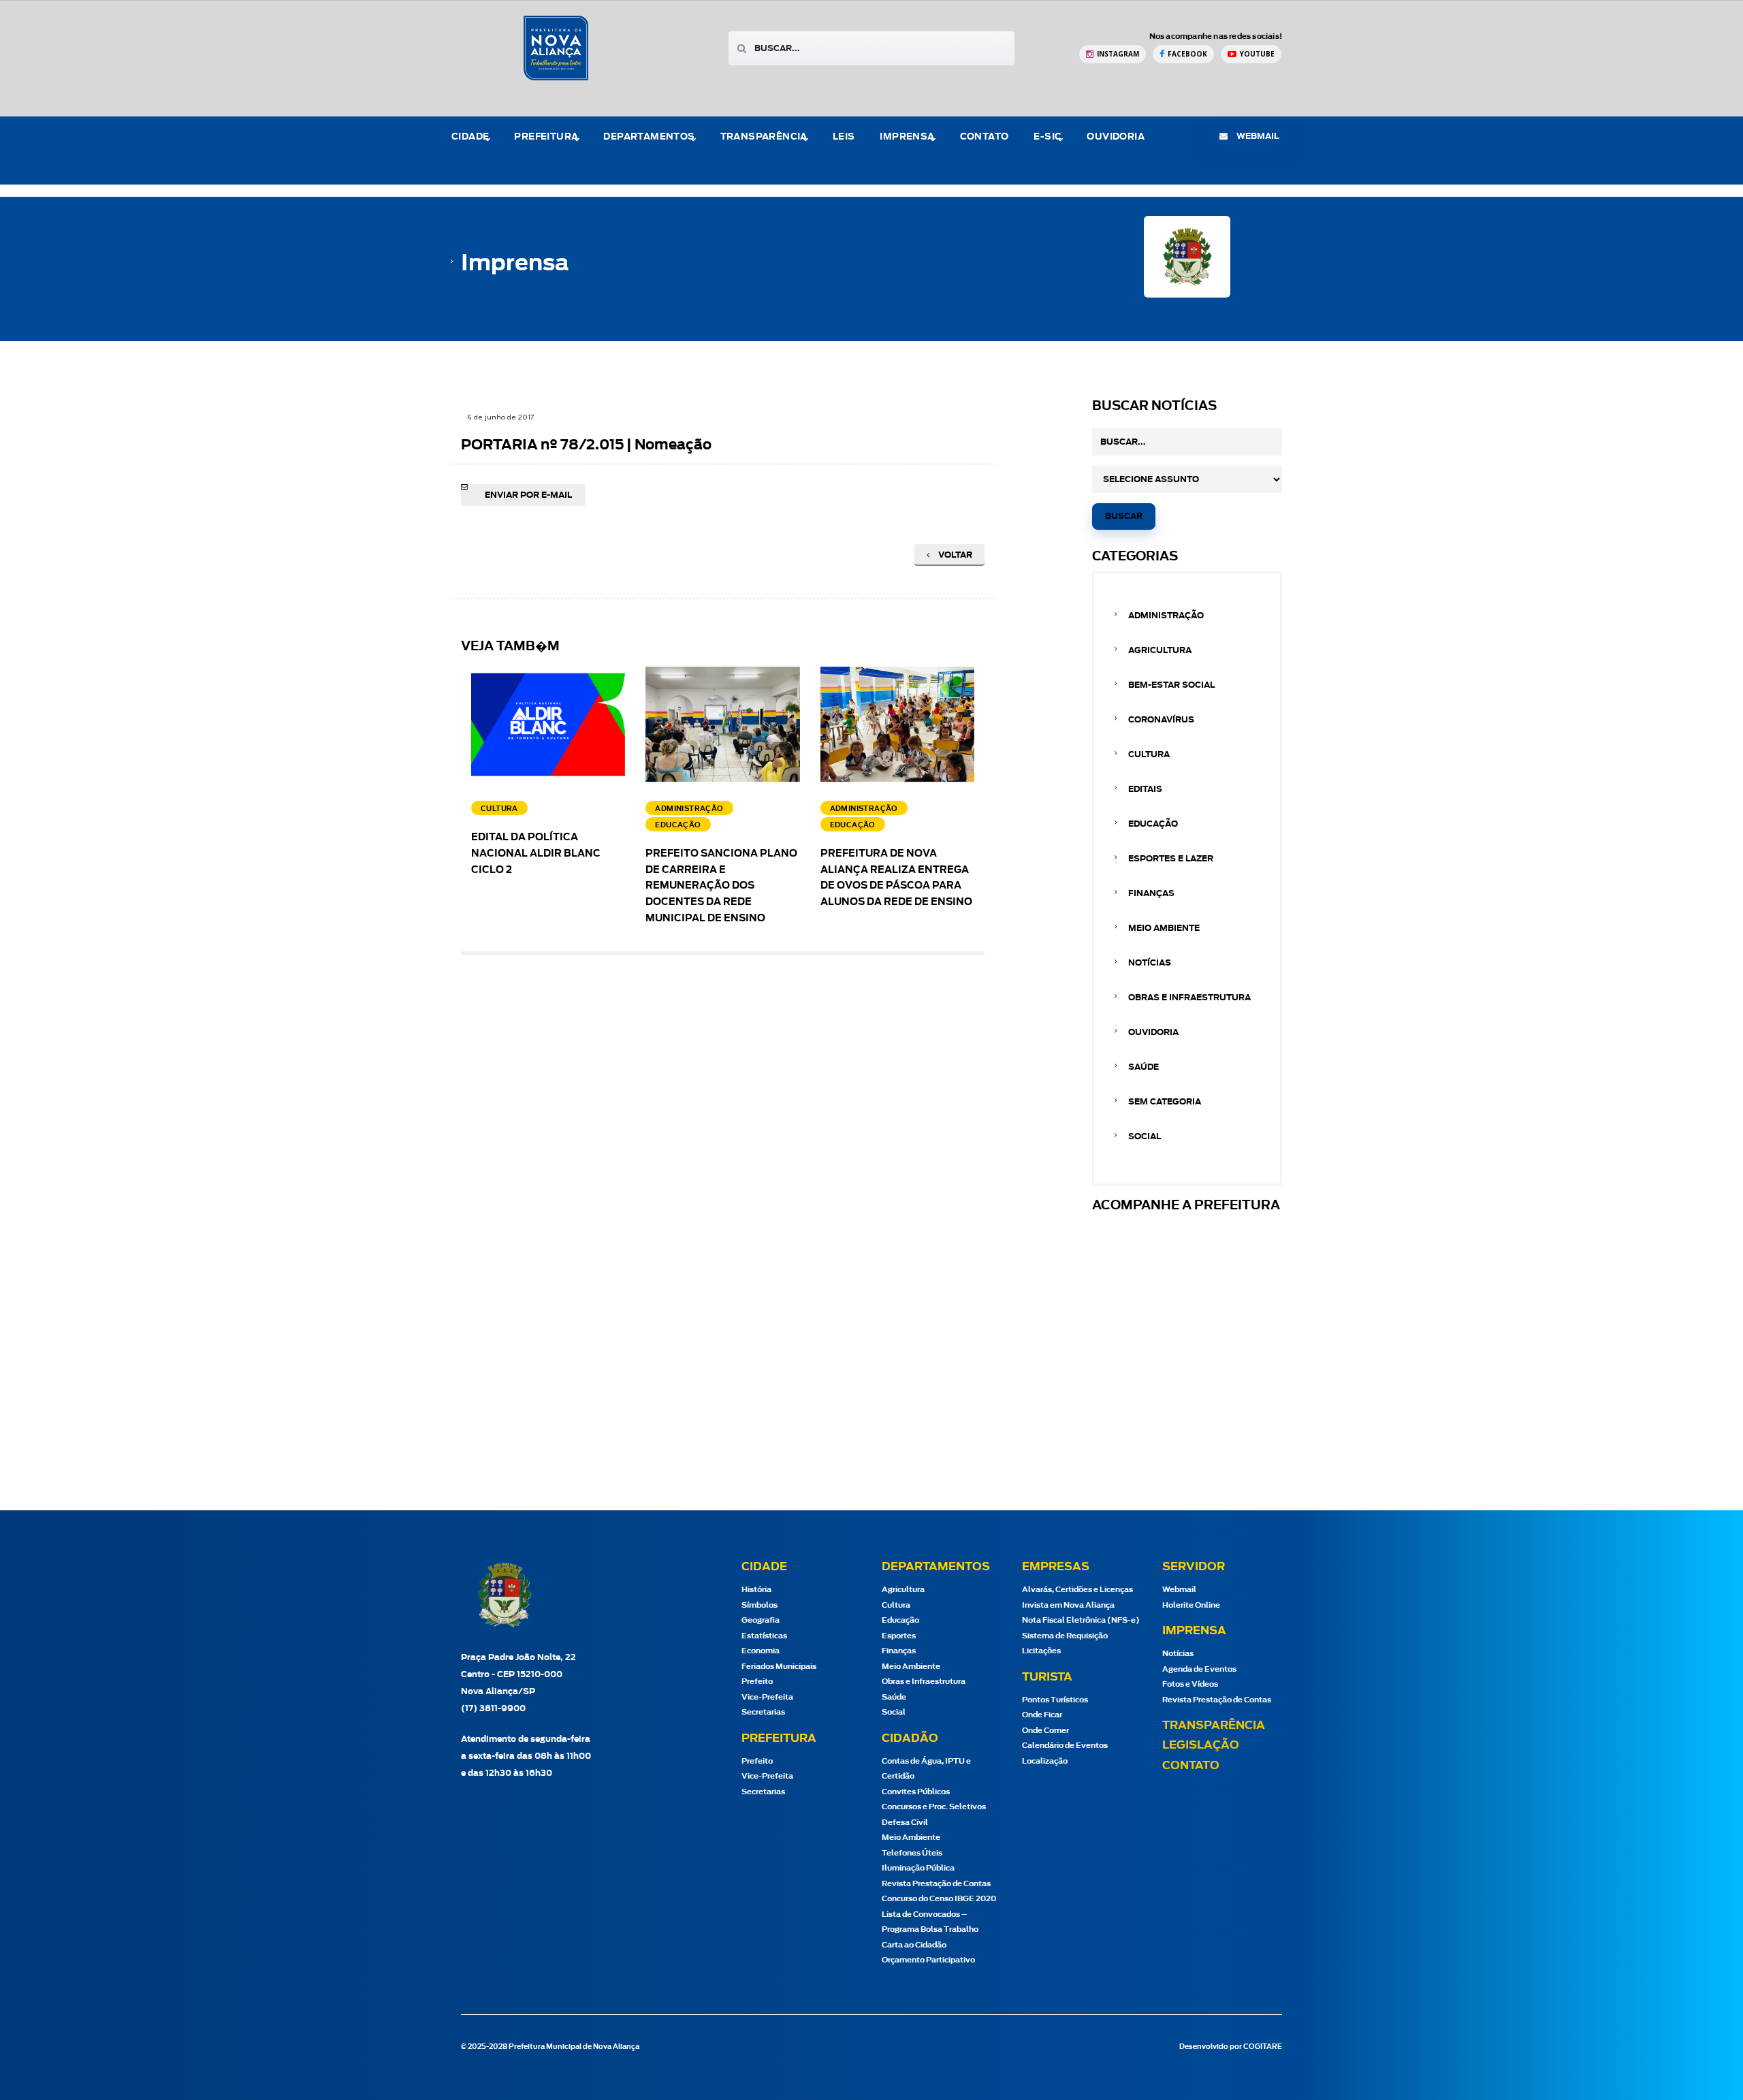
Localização (1045, 1761)
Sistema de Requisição (1065, 1636)
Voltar (954, 555)
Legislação (1201, 1745)
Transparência (1214, 1725)
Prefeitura (546, 137)
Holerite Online (1191, 1605)
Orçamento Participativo (928, 1960)
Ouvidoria (1116, 137)
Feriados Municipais (779, 1667)
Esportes (899, 1636)
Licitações (1041, 1651)
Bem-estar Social (1171, 685)
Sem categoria (1165, 1102)
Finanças (1151, 893)
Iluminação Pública (918, 1868)
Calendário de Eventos (1065, 1746)
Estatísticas (764, 1636)
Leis (844, 137)
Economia (761, 1651)
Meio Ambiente (1164, 928)
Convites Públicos (916, 1792)
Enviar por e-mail (528, 495)
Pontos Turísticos (1055, 1700)
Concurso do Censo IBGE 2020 (939, 1899)
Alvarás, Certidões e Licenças (1077, 1590)
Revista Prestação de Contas (936, 1884)
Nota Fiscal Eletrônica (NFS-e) (1081, 1620)
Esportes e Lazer (1171, 859)
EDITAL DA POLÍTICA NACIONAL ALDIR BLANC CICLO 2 (536, 854)
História (756, 1590)
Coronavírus (1161, 720)
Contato (985, 137)
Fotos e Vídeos (1190, 1684)
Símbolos (759, 1605)
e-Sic (1048, 137)
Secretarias (763, 1712)
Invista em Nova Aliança (1068, 1605)
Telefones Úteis (912, 1853)
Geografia (761, 1620)
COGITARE (1263, 2047)
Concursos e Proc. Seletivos (934, 1807)
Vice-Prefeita (767, 1697)
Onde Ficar (1042, 1715)
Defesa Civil (905, 1823)
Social (1145, 1136)
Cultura (1149, 754)
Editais (1145, 789)
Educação (1153, 824)
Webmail (1179, 1590)
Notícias (1150, 963)
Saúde (1144, 1067)
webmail (1257, 136)
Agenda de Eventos (1199, 1669)
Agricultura (1160, 650)
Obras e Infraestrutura (1189, 998)
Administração (1166, 616)
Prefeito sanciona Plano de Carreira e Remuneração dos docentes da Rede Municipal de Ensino (721, 886)
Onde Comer (1045, 1731)
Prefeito (757, 1682)
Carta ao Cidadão (914, 1945)
